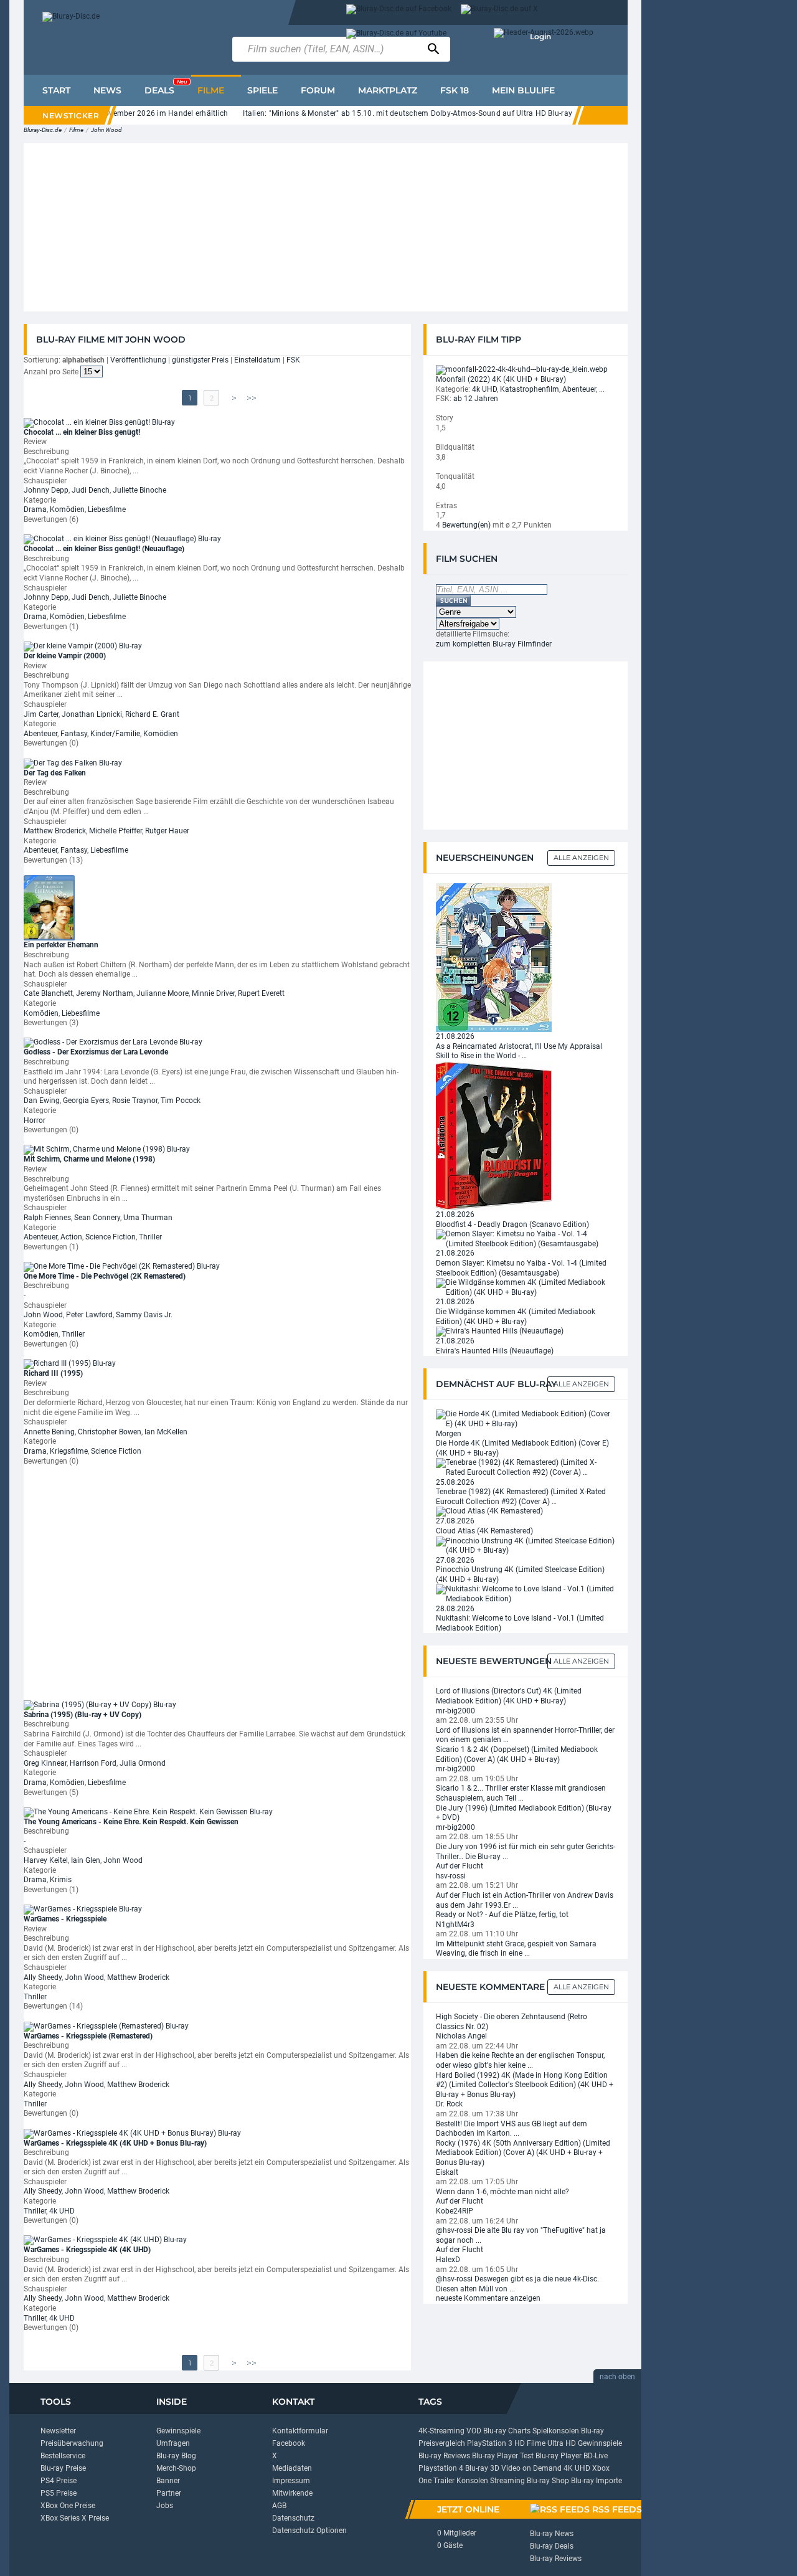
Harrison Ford (93, 1763)
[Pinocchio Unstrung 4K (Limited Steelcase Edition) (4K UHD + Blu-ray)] (526, 1545)
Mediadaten (292, 2468)
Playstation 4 (441, 2468)
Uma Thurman (148, 1218)
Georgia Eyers (86, 1101)
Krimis (61, 1880)
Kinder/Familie (115, 734)
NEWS (107, 90)
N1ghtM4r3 (455, 1925)
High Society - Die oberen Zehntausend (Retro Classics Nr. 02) (512, 2022)
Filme (76, 130)
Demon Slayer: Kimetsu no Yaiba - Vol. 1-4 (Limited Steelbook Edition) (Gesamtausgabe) (521, 1268)
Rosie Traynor (135, 1101)
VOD (474, 2431)
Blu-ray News (552, 2534)
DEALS (166, 87)
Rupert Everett (261, 993)
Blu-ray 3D (482, 2468)
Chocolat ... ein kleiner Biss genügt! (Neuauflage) (104, 549)
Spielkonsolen (556, 2431)
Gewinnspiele (178, 2431)
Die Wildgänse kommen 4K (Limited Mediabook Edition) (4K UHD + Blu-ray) (516, 1317)
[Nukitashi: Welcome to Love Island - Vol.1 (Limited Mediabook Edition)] (526, 1594)
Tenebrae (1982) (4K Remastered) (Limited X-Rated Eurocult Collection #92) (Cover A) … (521, 1497)
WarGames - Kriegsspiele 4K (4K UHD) (87, 2250)
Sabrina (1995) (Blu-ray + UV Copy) (83, 1715)
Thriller (150, 1237)
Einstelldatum (257, 360)
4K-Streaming (441, 2431)
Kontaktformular (300, 2431)
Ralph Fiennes (47, 1218)
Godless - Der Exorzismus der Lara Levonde (96, 1052)
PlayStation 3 (490, 2443)
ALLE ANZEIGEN (581, 1384)
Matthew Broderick (55, 831)
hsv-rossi (451, 1876)
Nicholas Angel (461, 2036)
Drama (35, 509)
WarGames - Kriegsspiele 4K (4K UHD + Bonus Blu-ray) (115, 2143)
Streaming (507, 2481)
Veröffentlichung (138, 360)
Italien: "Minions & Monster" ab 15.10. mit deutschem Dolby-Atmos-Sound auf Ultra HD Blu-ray (383, 113)
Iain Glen (86, 1860)
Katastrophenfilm (530, 389)
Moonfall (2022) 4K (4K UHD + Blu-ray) (501, 379)
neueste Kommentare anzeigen (488, 2298)
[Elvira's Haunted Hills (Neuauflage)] (500, 1331)
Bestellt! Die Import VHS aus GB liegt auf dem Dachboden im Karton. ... (512, 2129)
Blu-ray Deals (552, 2546)
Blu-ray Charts (507, 2431)
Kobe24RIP (455, 2211)
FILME (211, 90)
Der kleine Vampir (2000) (65, 656)
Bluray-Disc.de (43, 130)
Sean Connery (97, 1218)
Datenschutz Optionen (309, 2531)
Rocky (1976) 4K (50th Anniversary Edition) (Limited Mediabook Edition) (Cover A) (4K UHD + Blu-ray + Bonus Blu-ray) (523, 2153)
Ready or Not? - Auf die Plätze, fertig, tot (502, 1915)
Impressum (291, 2481)
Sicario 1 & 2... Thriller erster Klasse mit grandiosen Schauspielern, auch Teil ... (521, 1793)
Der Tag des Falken (55, 773)
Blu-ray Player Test (503, 2456)
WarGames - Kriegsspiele (65, 1919)
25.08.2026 (455, 1482)
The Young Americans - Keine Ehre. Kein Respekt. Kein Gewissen (131, 1822)
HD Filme (530, 2443)
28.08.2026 (455, 1609)
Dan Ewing (42, 1101)
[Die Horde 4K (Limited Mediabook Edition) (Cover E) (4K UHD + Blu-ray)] (526, 1419)
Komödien (67, 509)
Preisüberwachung (72, 2443)
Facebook (289, 2443)
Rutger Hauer (167, 831)
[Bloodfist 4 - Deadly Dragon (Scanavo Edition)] (494, 1135)
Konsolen (472, 2481)
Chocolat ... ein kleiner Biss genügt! (82, 432)
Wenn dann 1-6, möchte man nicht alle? (502, 2192)
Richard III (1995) (53, 1373)
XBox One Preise (68, 2506)
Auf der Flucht (460, 1866)
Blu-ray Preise (63, 2468)
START (56, 90)
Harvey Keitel (46, 1860)
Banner (168, 2481)
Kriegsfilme (69, 1451)
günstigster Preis (200, 360)
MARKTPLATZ (388, 90)
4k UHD (62, 2211)
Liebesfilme (107, 509)
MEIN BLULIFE (523, 90)
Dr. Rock (449, 2104)
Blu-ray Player (559, 2456)
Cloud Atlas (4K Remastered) (484, 1531)
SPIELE (262, 90)
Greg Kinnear (45, 1763)
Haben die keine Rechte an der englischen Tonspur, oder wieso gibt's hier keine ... (520, 2060)
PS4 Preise (59, 2481)
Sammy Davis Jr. (144, 1315)
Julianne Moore (163, 993)
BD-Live (596, 2456)
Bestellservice (63, 2456)
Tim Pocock (181, 1101)
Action (71, 1237)
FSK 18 (455, 90)
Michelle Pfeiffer (116, 831)
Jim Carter (41, 714)
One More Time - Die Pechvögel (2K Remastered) (105, 1276)
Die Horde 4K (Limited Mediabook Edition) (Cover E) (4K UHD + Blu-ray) (522, 1448)
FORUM (318, 90)
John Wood (106, 130)
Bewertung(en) (466, 525)
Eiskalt (447, 2172)
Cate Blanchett (48, 993)
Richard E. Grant (152, 714)
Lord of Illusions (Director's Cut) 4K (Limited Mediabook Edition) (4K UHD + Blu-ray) (509, 1696)
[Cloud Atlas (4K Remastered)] (489, 1511)
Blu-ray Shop (548, 2481)
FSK (293, 360)
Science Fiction (111, 1237)
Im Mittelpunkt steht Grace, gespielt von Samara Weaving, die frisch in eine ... (516, 1949)
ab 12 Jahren (476, 399)
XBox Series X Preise (75, 2518)
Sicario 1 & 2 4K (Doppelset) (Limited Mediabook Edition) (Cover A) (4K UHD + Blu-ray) (517, 1754)
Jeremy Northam (105, 993)
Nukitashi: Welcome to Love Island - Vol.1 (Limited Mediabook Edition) (520, 1623)
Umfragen (173, 2443)
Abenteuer (40, 734)
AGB (279, 2506)
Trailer (444, 2481)
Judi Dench (91, 490)
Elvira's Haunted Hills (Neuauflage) (495, 1351)
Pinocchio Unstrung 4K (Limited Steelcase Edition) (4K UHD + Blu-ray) (520, 1574)
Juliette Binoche (139, 490)
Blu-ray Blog (176, 2456)
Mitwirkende (292, 2493)
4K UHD (577, 2468)
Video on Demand (531, 2468)
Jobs (165, 2506)
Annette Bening (49, 1432)
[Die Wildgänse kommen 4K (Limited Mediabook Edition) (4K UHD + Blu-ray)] (526, 1287)
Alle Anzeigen (581, 858)
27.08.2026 (455, 1521)
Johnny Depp (46, 490)
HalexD (448, 2260)
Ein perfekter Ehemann (61, 945)
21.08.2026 (455, 1036)
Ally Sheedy (43, 1977)
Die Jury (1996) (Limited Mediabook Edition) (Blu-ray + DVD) (524, 1813)
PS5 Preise (59, 2493)
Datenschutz (293, 2518)
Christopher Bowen (110, 1432)
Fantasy (74, 734)
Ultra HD (562, 2443)
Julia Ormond (143, 1763)
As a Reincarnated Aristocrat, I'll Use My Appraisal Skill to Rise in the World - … (519, 1051)
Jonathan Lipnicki (92, 714)
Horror (35, 1120)
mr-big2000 (455, 1711)
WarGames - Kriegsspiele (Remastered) (88, 2036)
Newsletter (58, 2431)
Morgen (449, 1434)
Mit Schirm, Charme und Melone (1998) (89, 1159)
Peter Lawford (89, 1315)
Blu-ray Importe (597, 2481)
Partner (169, 2493)
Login (540, 36)
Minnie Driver (213, 993)
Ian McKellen (166, 1432)
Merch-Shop (176, 2468)
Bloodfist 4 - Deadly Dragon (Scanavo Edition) (512, 1224)
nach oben (617, 2377)
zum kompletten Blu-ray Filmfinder (494, 644)
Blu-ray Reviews (444, 2456)
